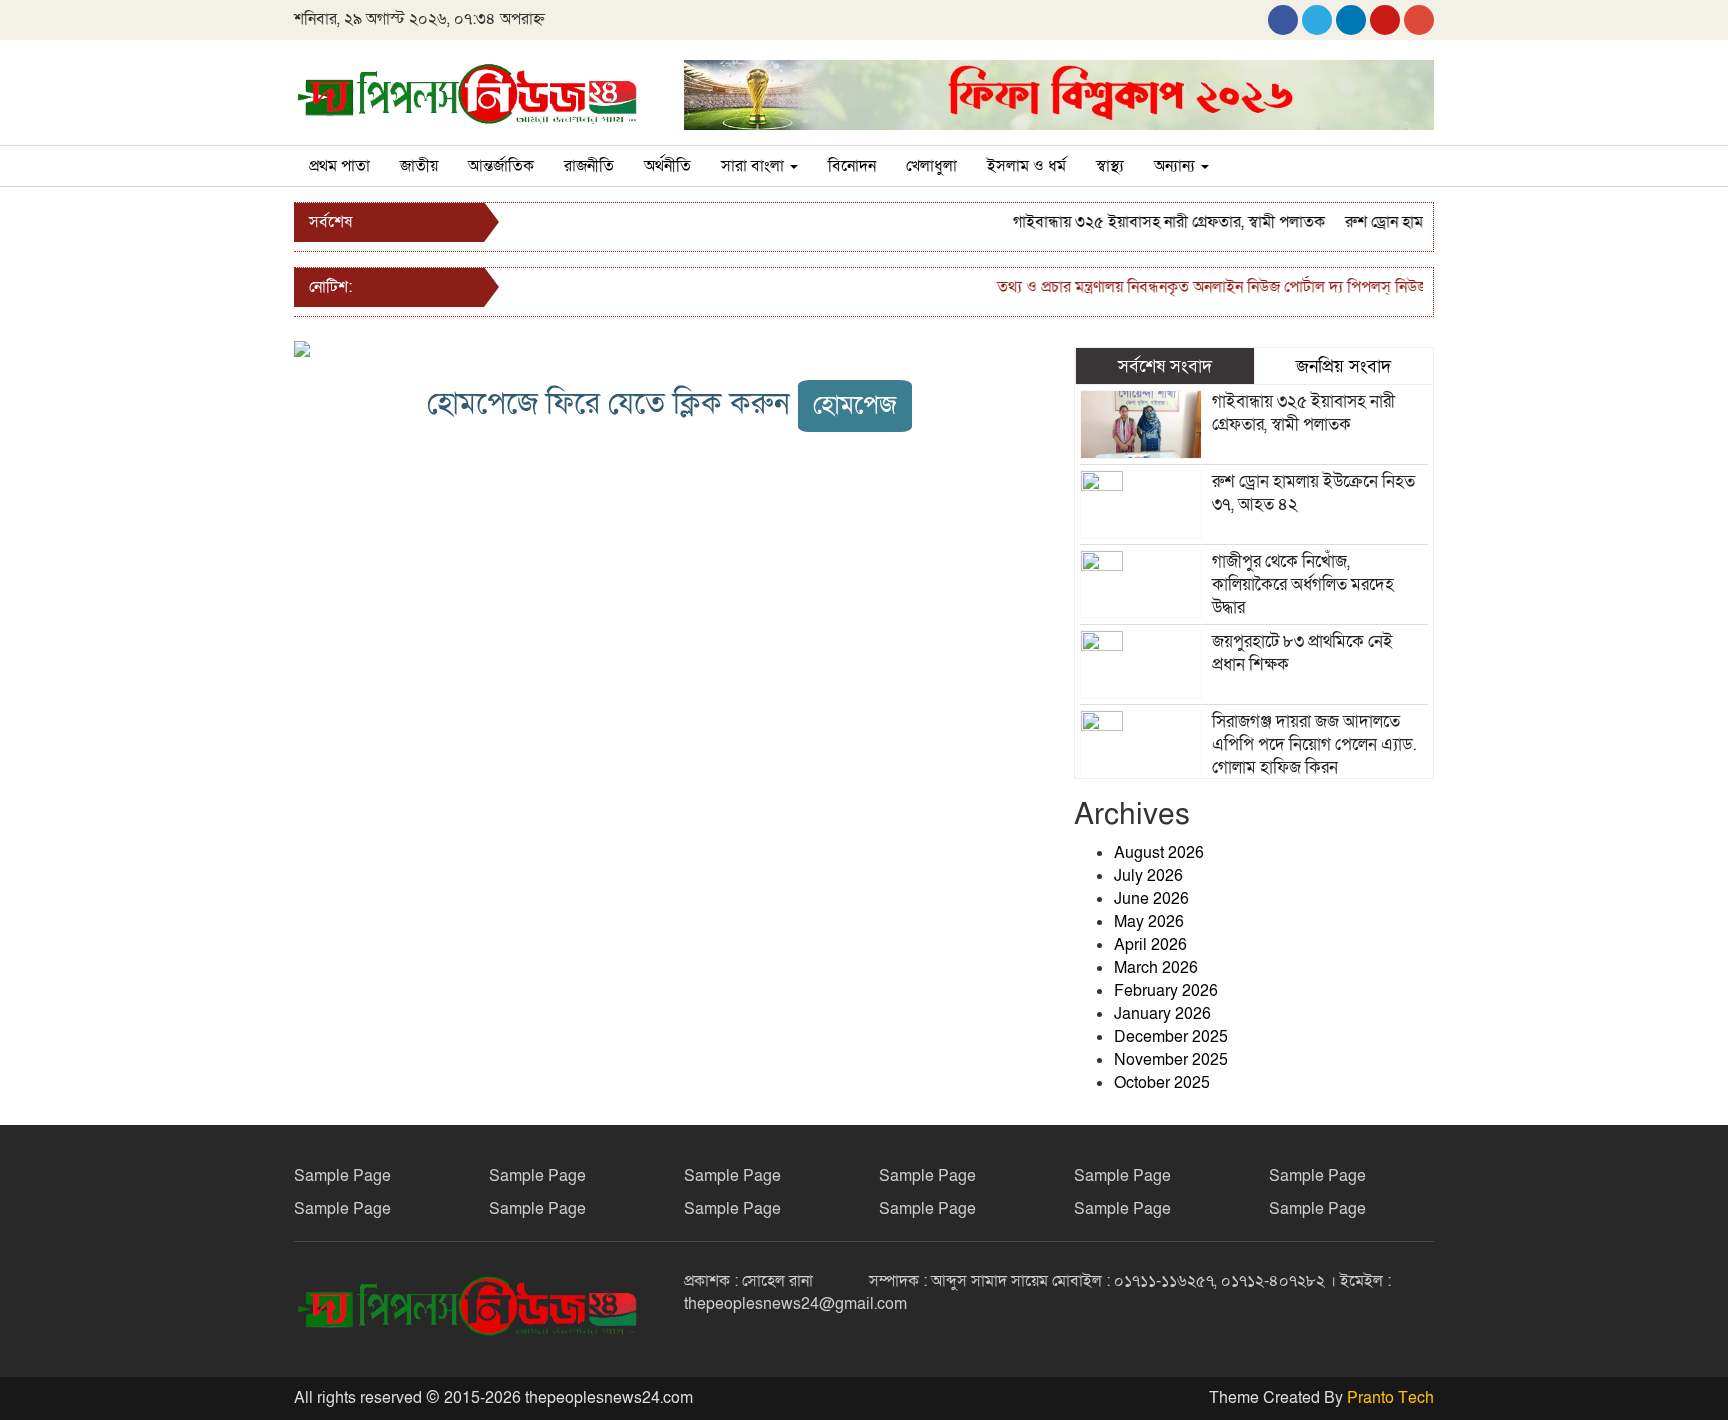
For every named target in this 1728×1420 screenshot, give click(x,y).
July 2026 (1148, 876)
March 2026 (1156, 968)
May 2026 (1149, 922)
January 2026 (1162, 1014)
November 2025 (1171, 1060)
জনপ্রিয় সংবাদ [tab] (1343, 366)
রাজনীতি (589, 166)
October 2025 (1162, 1083)
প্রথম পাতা (339, 166)
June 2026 (1151, 899)
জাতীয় (419, 166)
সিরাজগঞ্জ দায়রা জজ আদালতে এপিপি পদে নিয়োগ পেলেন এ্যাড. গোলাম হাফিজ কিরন (1314, 744)
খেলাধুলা (931, 166)
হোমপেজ (855, 405)
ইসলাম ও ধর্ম (1026, 166)
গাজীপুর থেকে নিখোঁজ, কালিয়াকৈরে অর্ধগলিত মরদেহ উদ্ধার (1303, 584)
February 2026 (1166, 991)
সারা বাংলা (754, 166)
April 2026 (1150, 945)
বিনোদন (852, 166)
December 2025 (1171, 1037)
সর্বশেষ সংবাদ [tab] (1165, 366)
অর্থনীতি (667, 166)
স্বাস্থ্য (1110, 166)
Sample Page (342, 1176)
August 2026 (1159, 853)
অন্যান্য (1176, 166)
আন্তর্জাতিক (501, 166)
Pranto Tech (1390, 1398)
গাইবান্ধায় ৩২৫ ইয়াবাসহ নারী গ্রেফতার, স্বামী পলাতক (1150, 222)
